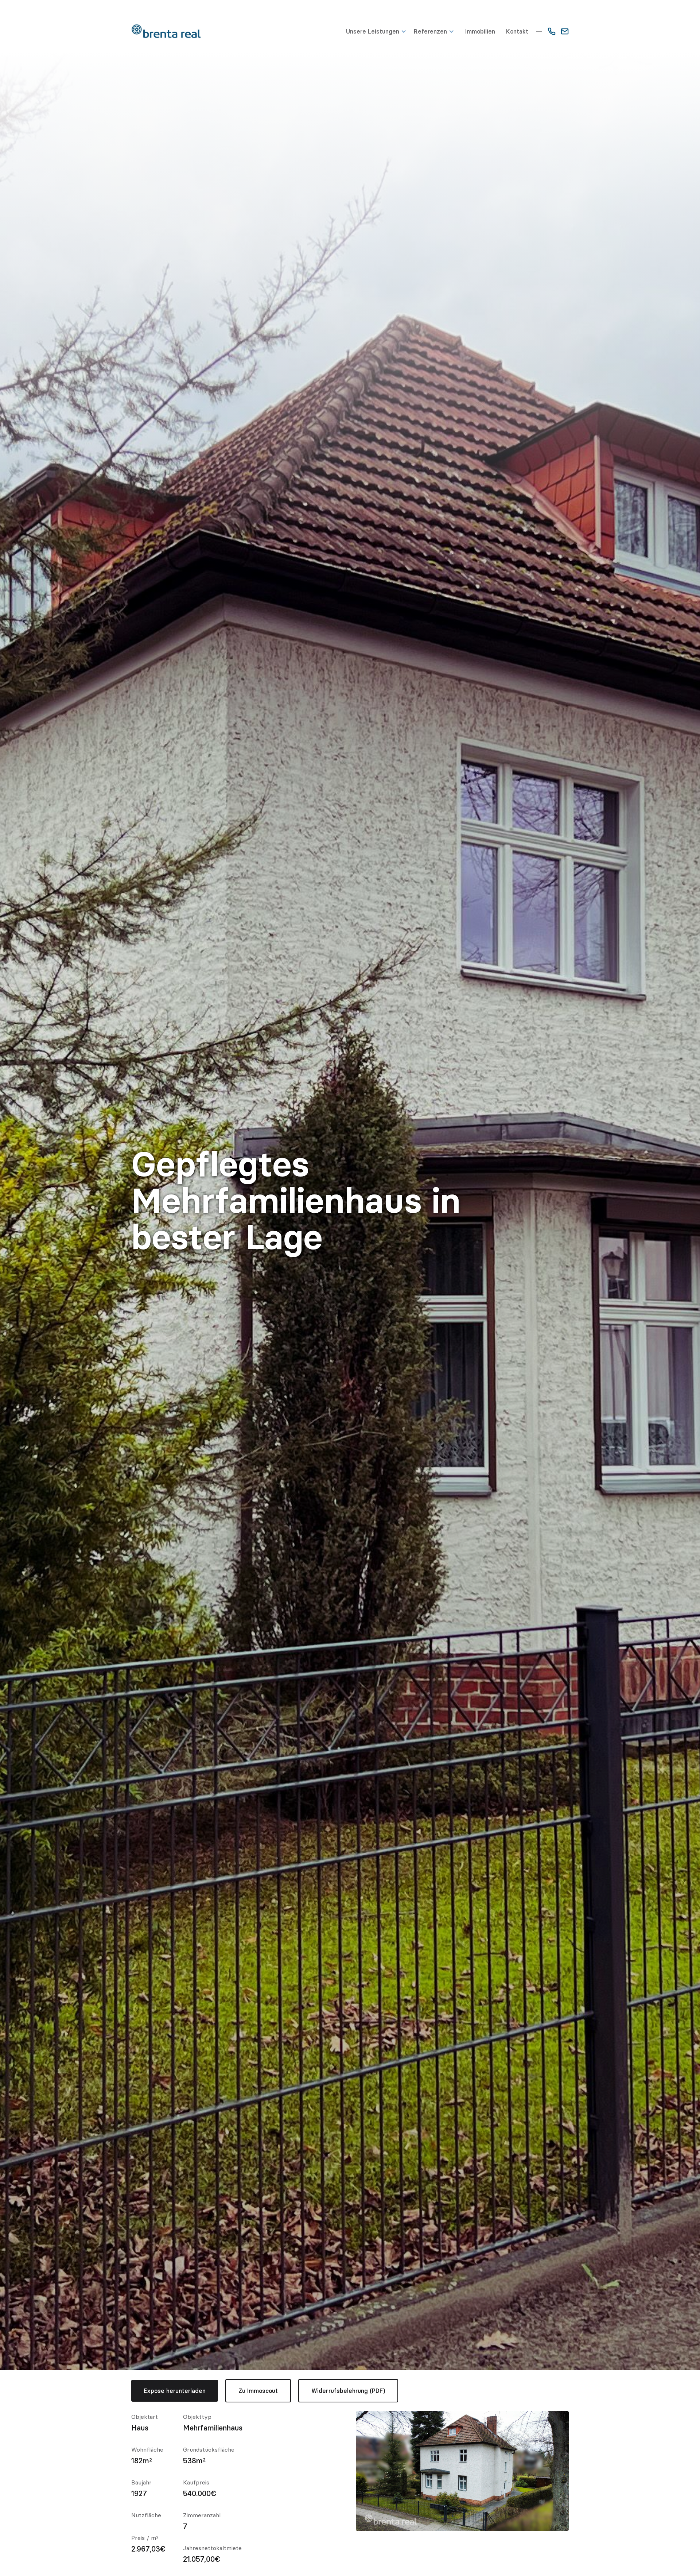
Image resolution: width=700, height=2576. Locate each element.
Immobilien (480, 31)
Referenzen (430, 31)
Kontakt (517, 31)
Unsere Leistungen (373, 31)
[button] (380, 31)
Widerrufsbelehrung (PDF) (348, 2391)
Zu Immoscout (258, 2391)
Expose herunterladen (175, 2391)
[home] (166, 31)
